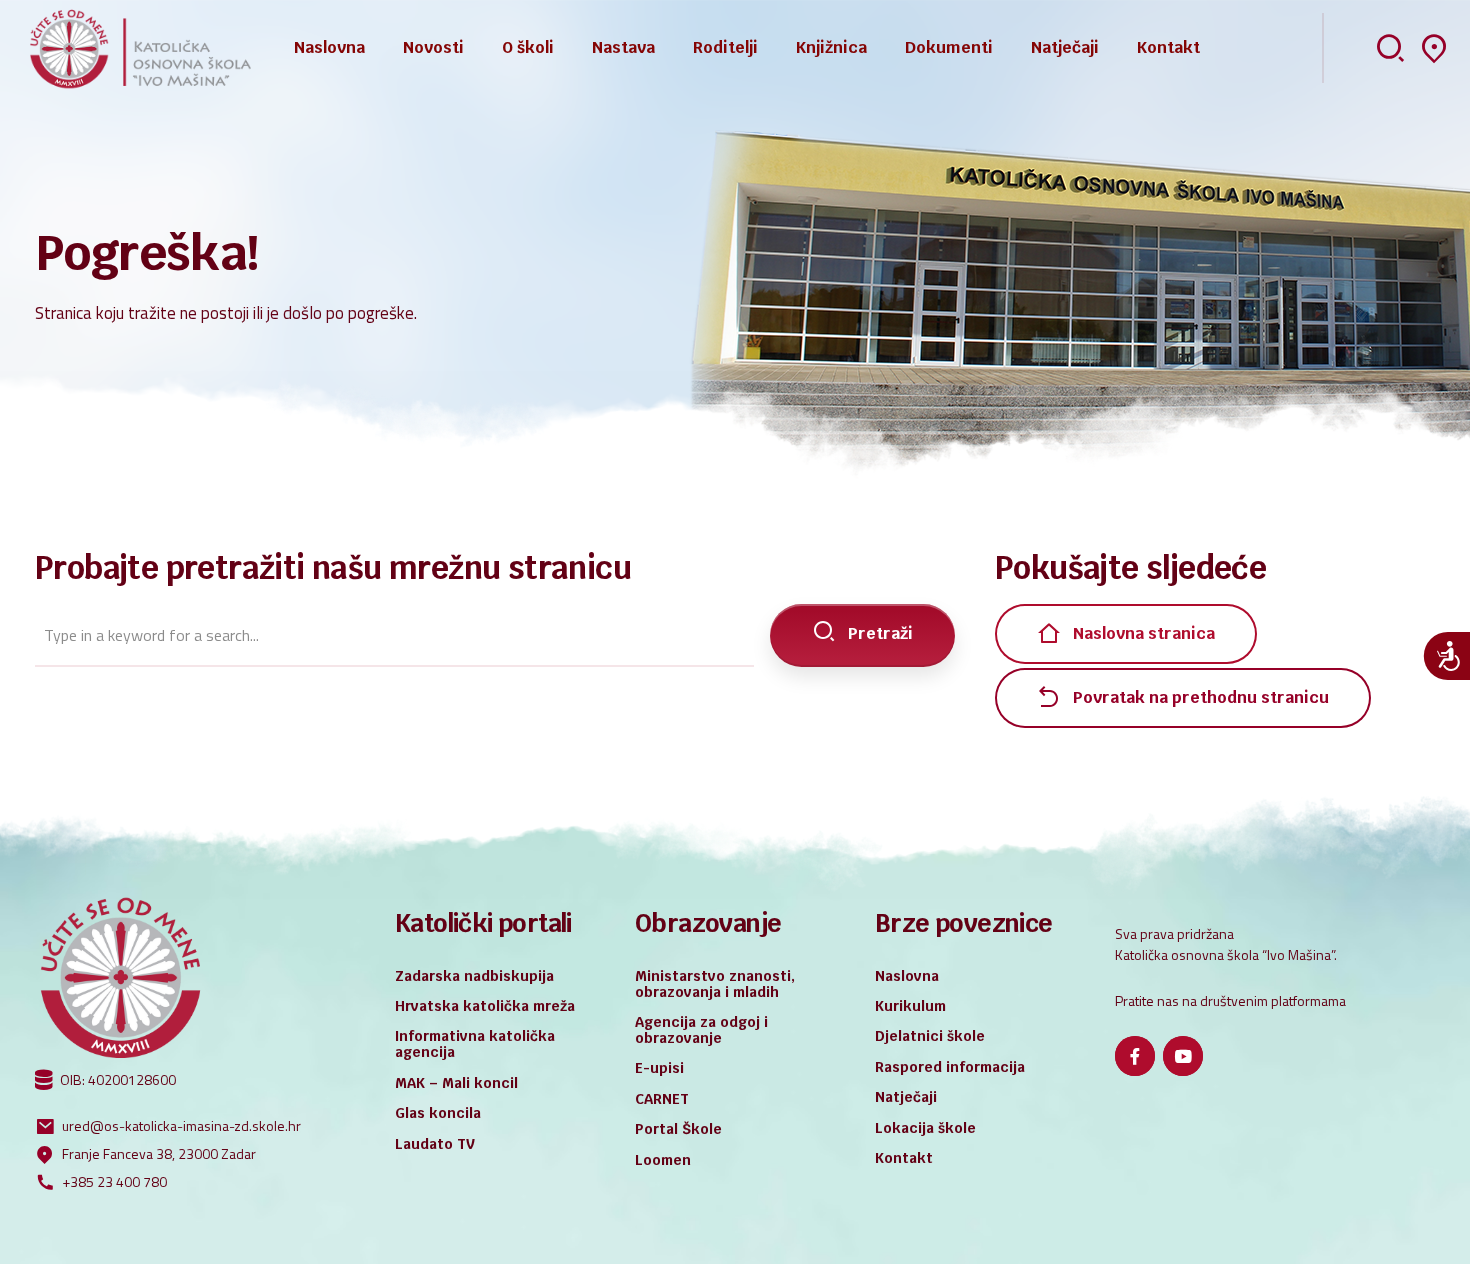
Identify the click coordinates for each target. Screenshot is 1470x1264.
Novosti (433, 47)
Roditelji (725, 47)
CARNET (662, 1099)
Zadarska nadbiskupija (474, 976)
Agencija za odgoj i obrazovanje (701, 1030)
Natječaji (1065, 47)
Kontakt (1168, 47)
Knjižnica (831, 47)
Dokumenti (949, 47)
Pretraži (880, 633)
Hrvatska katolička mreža (485, 1006)
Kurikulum (910, 1006)
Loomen (663, 1160)
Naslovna (329, 47)
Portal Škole (678, 1129)
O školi (528, 47)
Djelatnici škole (930, 1036)
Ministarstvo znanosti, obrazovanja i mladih (715, 984)
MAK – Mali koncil (456, 1083)
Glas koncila (438, 1113)
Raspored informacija (950, 1067)
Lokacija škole (925, 1128)
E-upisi (659, 1068)
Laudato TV (435, 1144)
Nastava (623, 47)
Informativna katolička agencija (475, 1044)
